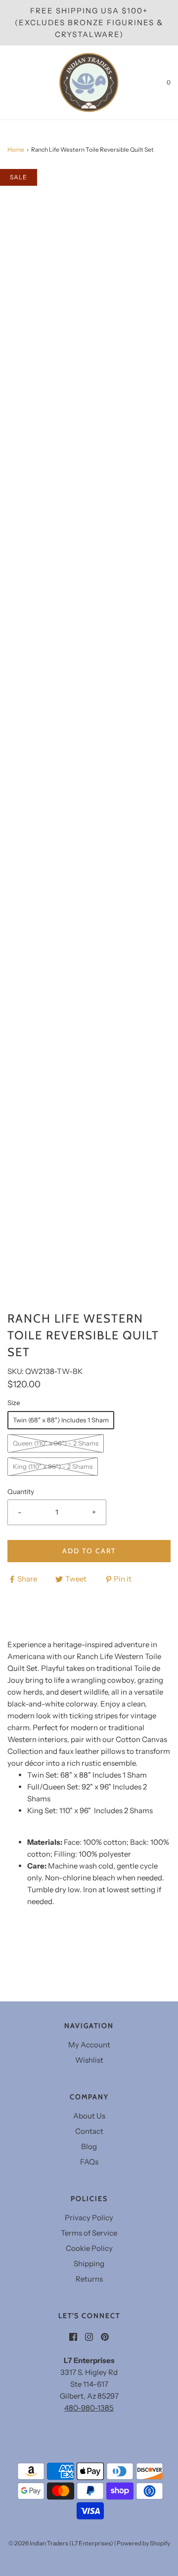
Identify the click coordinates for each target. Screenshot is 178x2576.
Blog (89, 2146)
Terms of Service (89, 2233)
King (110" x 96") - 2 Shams (53, 1466)
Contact (89, 2131)
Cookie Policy (89, 2248)
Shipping (89, 2264)
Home (16, 149)
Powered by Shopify (143, 2543)
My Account (89, 2045)
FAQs (89, 2162)
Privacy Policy (89, 2218)
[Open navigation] (7, 83)
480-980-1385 (89, 2408)
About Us (89, 2116)
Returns (89, 2279)
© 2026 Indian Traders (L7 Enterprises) (61, 2543)
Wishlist (89, 2060)
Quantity (21, 1492)
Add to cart (89, 1551)
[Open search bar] (19, 83)
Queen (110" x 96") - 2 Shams (56, 1443)
